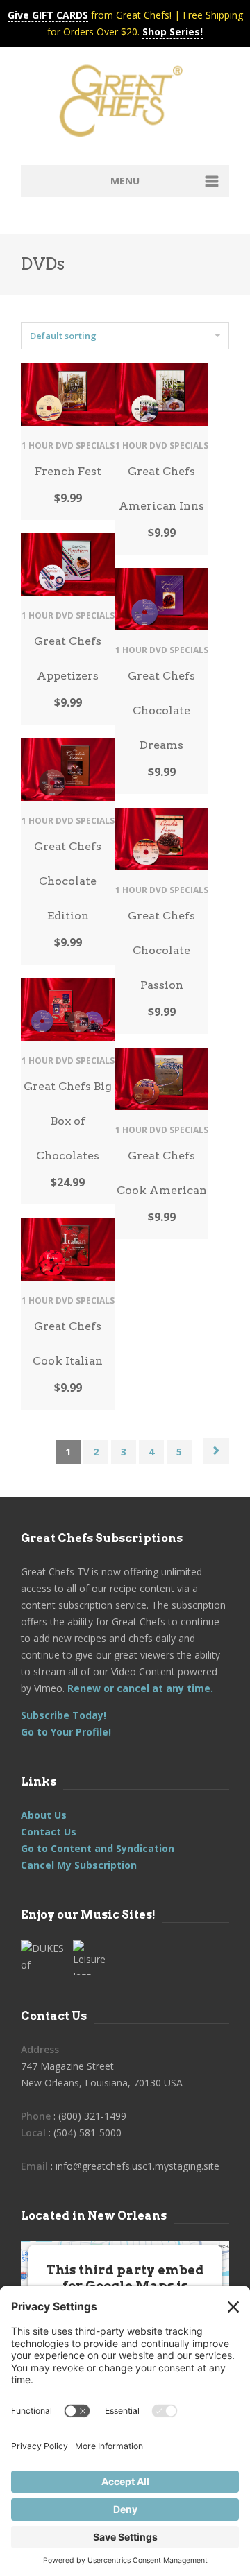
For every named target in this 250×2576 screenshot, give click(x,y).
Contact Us (49, 1832)
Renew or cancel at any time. (139, 1688)
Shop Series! (173, 32)
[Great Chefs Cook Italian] (68, 1250)
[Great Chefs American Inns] (161, 394)
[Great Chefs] (125, 105)
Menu (125, 181)
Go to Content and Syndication (98, 1848)
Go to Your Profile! (66, 1732)
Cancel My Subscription (79, 1865)
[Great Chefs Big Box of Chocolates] (68, 1010)
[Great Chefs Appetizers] (68, 564)
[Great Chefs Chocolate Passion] (161, 839)
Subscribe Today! (64, 1715)
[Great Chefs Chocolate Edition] (68, 770)
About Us (44, 1815)
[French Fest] (68, 395)
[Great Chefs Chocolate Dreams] (161, 599)
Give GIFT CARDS (48, 15)
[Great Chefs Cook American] (161, 1079)
